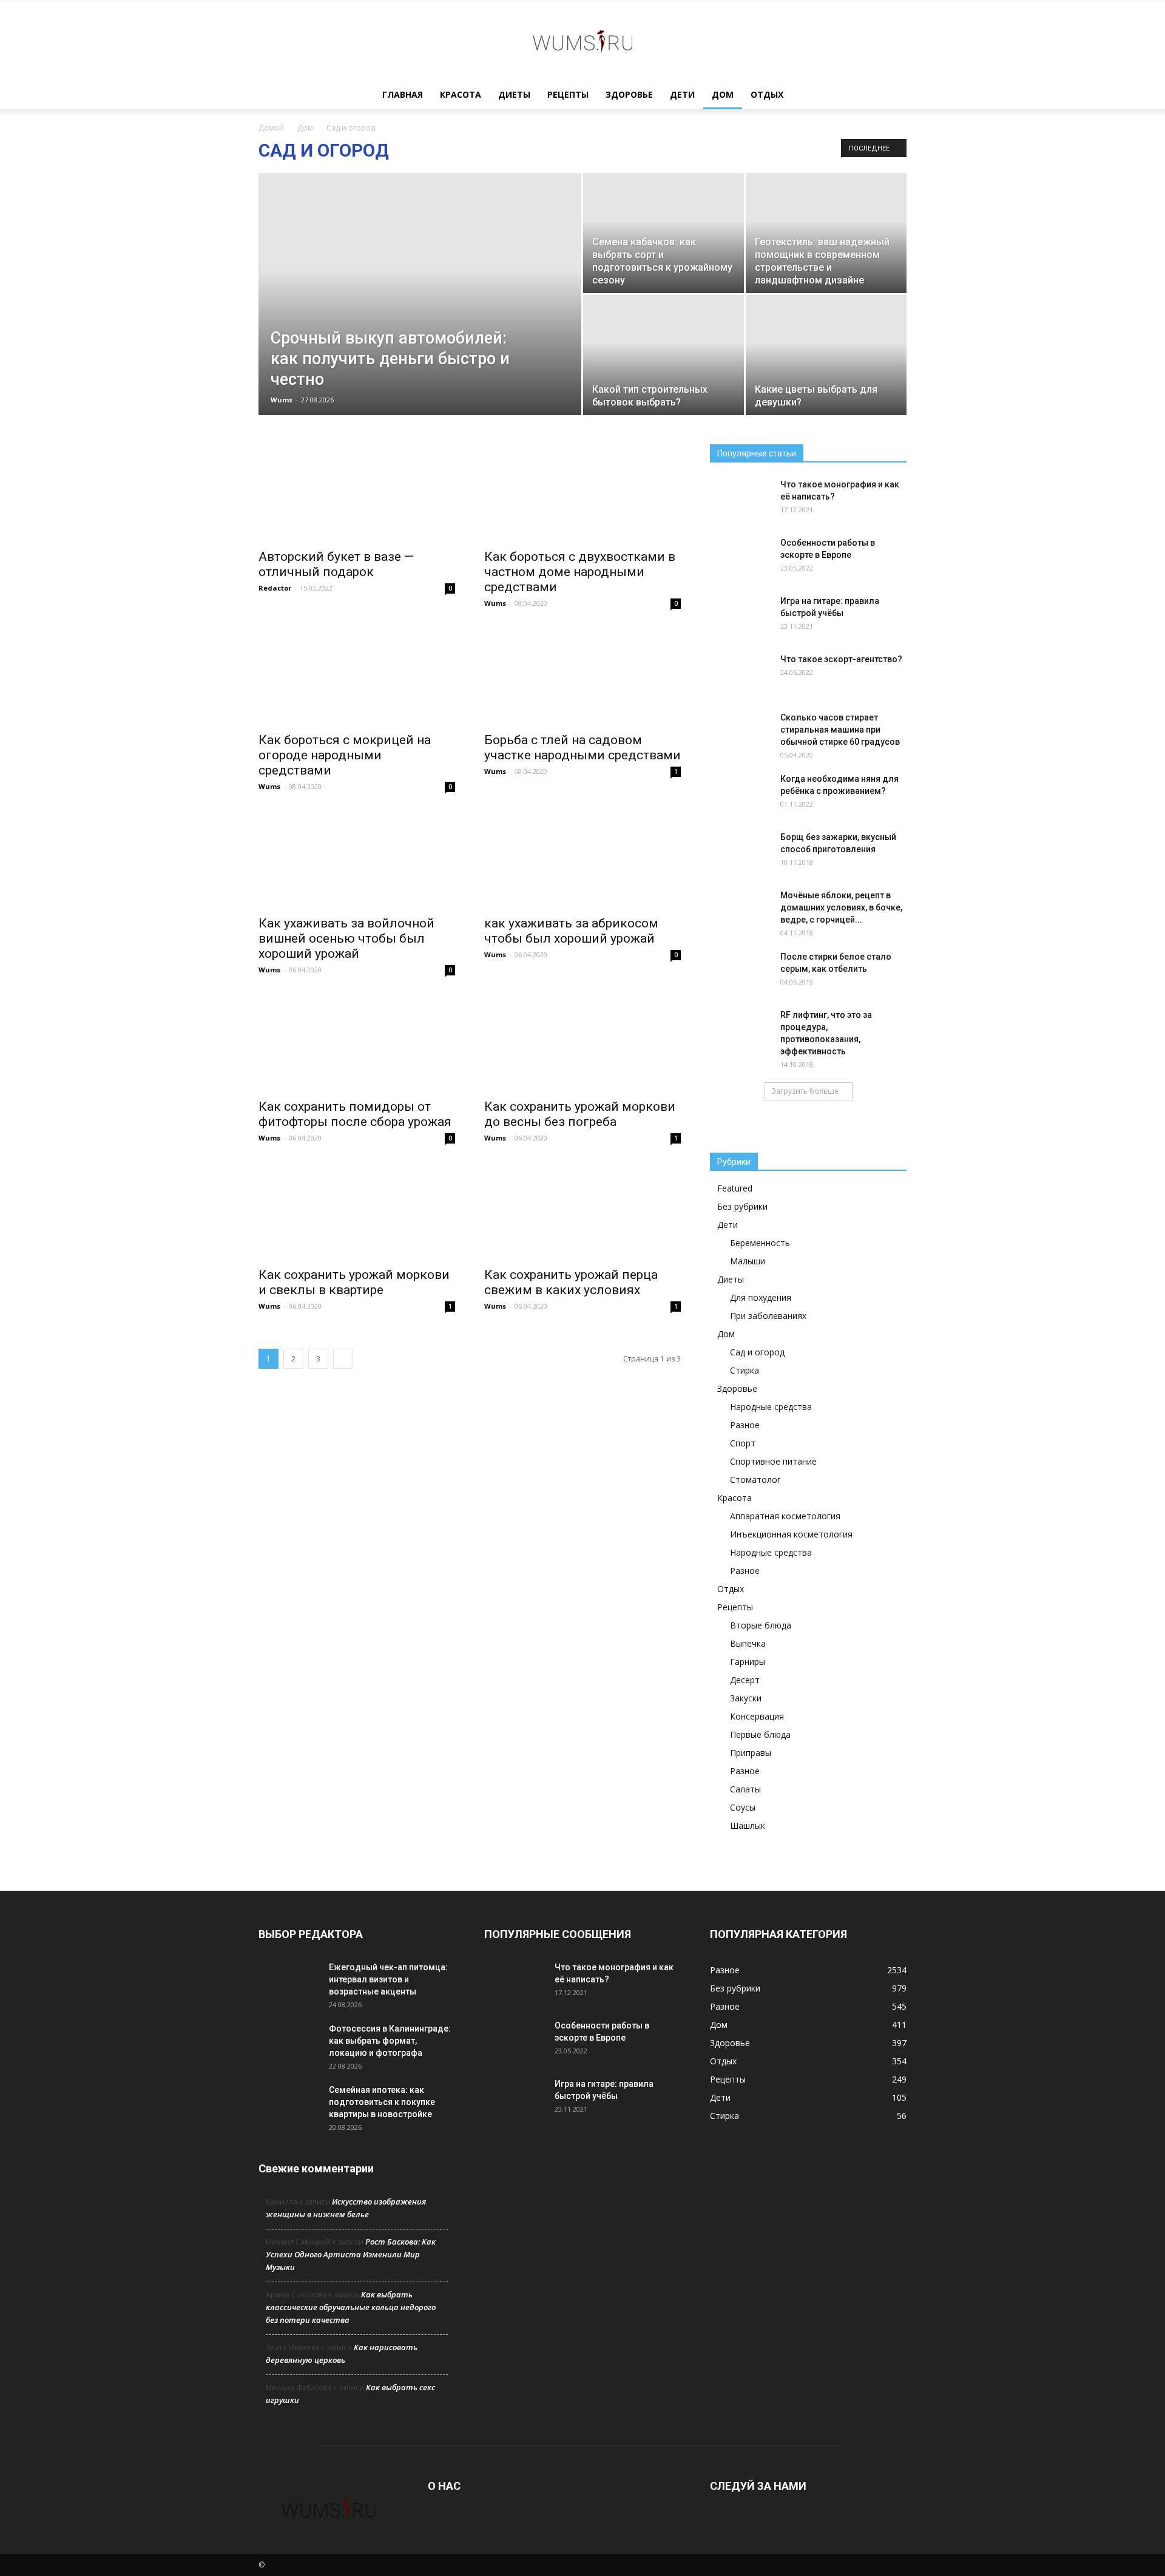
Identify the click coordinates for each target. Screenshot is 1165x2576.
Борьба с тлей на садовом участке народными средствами (582, 747)
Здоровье (629, 94)
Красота (461, 94)
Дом (723, 94)
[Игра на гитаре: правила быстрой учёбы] (740, 616)
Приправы (751, 1753)
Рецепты (568, 94)
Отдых (767, 94)
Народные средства (771, 1407)
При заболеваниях (768, 1316)
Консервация (757, 1716)
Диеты (514, 94)
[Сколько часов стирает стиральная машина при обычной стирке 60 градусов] (740, 733)
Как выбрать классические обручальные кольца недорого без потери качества (351, 2307)
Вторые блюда (761, 1625)
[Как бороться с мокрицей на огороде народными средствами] (357, 676)
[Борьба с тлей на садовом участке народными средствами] (582, 676)
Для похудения (761, 1297)
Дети (682, 94)
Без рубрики (742, 1206)
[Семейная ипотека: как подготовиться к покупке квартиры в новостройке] (289, 2105)
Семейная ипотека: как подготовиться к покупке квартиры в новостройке (382, 2102)
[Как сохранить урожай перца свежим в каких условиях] (582, 1211)
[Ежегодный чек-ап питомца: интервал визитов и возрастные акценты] (289, 1982)
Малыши (748, 1261)
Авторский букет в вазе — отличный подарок (336, 564)
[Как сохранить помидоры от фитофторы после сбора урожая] (357, 1043)
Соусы (743, 1807)
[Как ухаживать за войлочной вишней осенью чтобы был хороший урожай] (357, 859)
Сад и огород (757, 1352)
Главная (403, 94)
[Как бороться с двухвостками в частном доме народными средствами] (582, 493)
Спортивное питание (773, 1461)
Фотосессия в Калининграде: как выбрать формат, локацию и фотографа (390, 2041)
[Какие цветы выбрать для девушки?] (826, 355)
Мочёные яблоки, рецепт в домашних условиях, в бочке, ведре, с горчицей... (841, 907)
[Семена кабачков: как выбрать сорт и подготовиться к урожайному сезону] (664, 233)
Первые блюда (760, 1734)
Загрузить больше (805, 1091)
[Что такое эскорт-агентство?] (740, 674)
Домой (271, 128)
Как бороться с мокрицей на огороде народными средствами (345, 755)
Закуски (746, 1698)
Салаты (745, 1789)
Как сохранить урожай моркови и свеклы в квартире (354, 1282)
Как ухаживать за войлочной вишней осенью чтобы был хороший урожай (346, 938)
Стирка (745, 1370)
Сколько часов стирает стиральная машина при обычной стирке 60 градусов (840, 730)
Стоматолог (755, 1480)
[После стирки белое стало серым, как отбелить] (740, 972)
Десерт (745, 1680)
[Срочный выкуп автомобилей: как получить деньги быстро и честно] (420, 313)
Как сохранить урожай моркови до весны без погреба (580, 1114)
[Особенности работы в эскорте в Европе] (740, 558)
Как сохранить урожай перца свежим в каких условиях (571, 1282)
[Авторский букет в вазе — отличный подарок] (357, 493)
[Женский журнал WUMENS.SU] (582, 41)
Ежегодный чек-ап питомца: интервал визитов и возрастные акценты (388, 1979)
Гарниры (748, 1662)
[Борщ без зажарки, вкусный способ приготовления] (740, 852)
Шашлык (748, 1825)
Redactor (275, 588)
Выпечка (748, 1643)
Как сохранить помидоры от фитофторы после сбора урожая (355, 1114)
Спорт (743, 1443)
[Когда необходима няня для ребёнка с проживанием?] (740, 794)
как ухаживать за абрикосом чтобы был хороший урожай (571, 931)
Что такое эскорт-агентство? (841, 659)
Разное (745, 1425)
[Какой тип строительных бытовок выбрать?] (664, 355)
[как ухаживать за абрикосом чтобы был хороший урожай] (582, 859)
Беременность (760, 1243)
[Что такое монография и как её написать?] (740, 500)
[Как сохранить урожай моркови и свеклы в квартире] (357, 1211)
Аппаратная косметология (785, 1516)
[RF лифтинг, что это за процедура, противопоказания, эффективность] (740, 1030)
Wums (282, 400)
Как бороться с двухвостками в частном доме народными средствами (580, 572)
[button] (892, 96)
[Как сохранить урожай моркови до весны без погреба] (582, 1043)
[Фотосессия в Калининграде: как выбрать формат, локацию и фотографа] (289, 2044)
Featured (735, 1188)
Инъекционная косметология (791, 1534)
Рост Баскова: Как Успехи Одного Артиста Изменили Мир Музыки (351, 2254)
